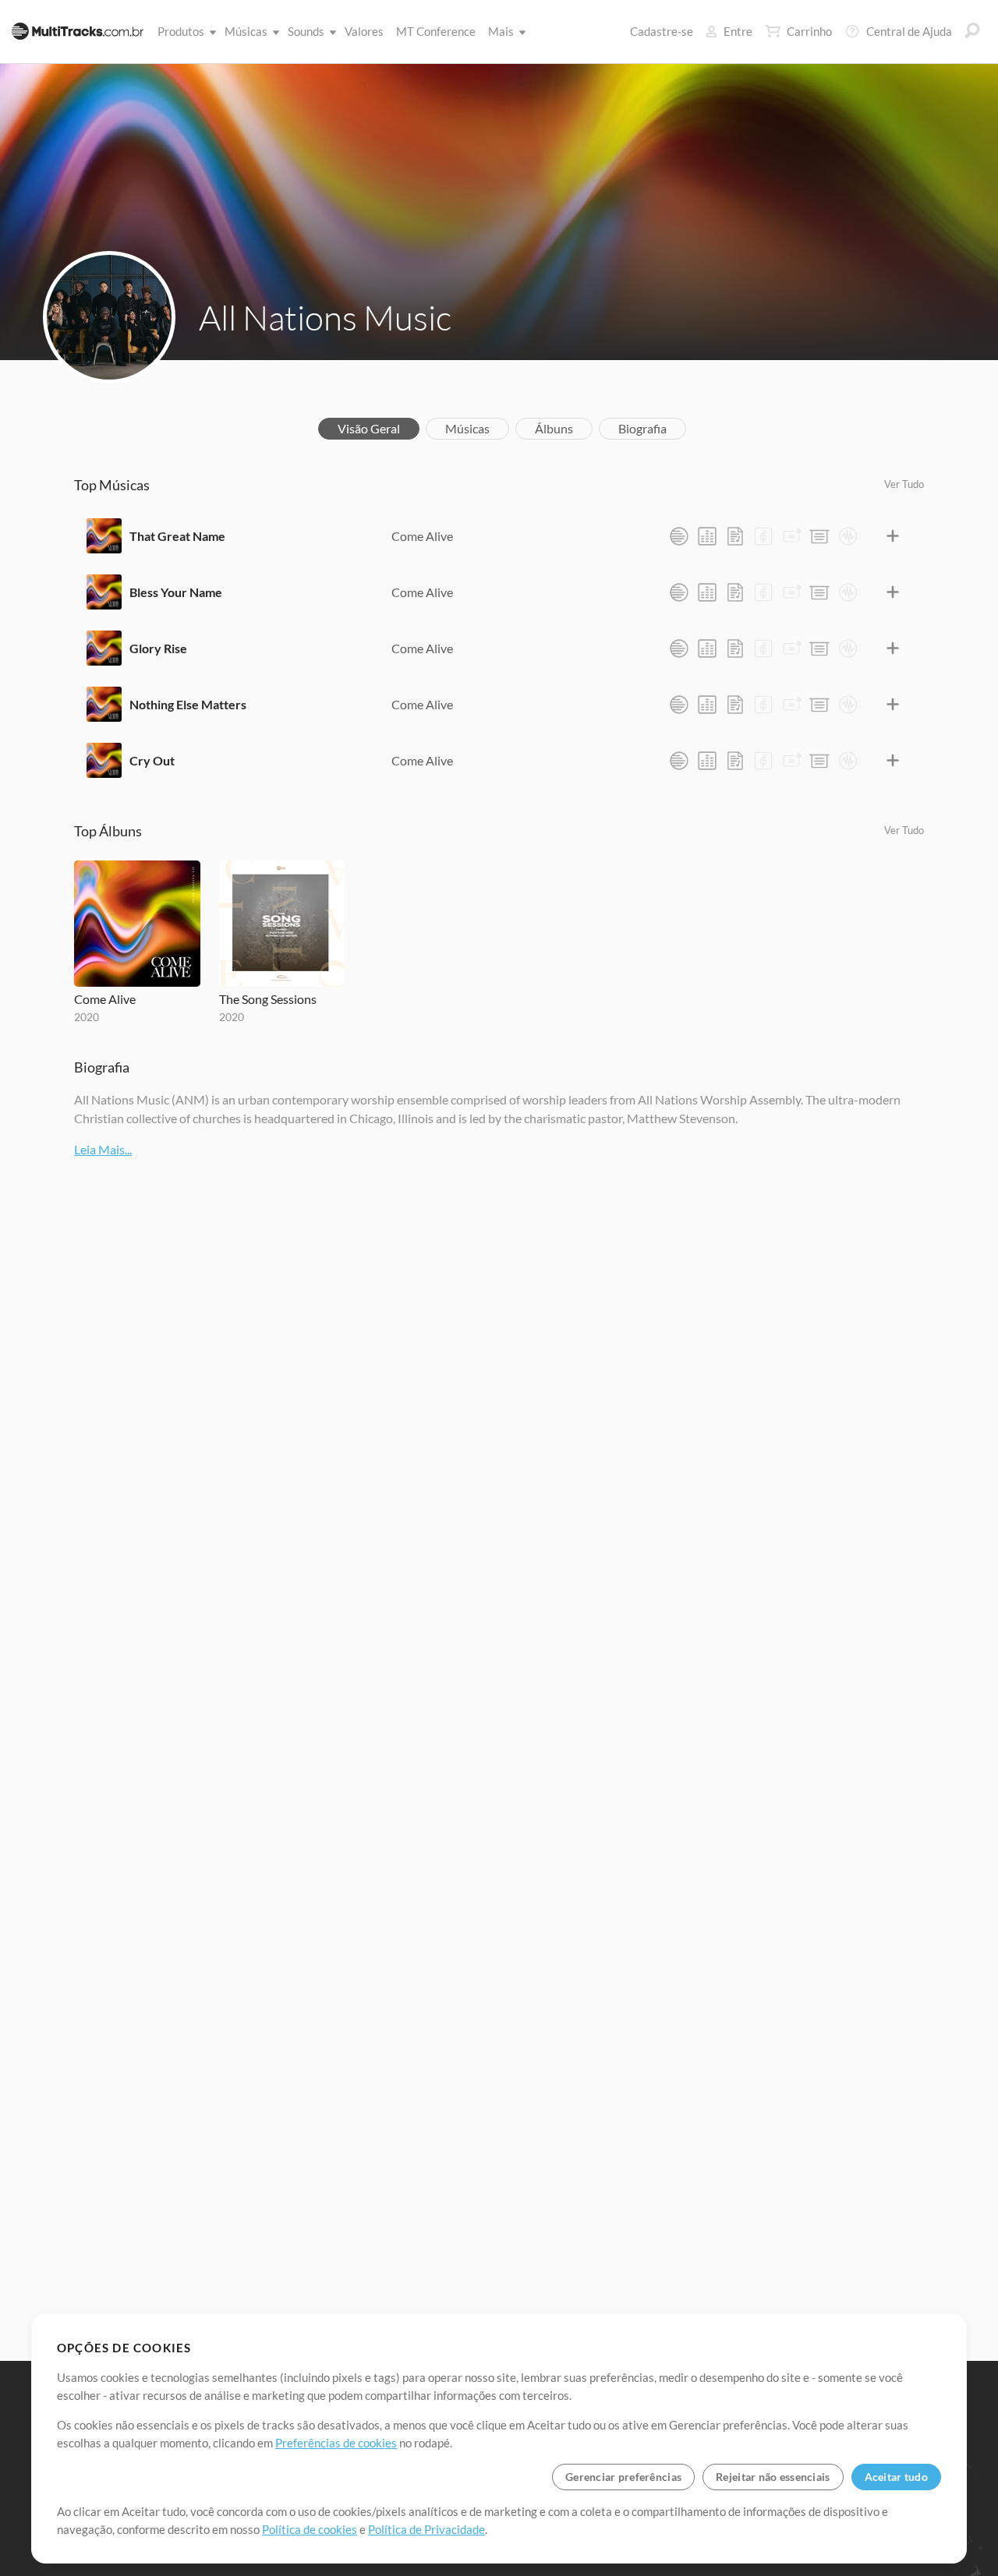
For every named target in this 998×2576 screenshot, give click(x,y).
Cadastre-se (662, 31)
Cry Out (152, 760)
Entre (738, 31)
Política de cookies (310, 2529)
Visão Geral (369, 428)
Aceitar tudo (896, 2477)
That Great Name (177, 536)
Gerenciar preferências (623, 2477)
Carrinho (809, 31)
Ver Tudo (904, 484)
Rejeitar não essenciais (773, 2477)
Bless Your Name (176, 592)
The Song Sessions (268, 999)
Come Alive (422, 536)
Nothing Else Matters (188, 704)
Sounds (306, 31)
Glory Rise (158, 648)
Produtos (181, 31)
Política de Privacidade (426, 2529)
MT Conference (436, 31)
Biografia (642, 428)
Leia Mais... (103, 1149)
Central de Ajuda (909, 31)
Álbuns (554, 428)
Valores (364, 31)
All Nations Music (325, 317)
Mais (501, 31)
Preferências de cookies (336, 2443)
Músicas (246, 31)
